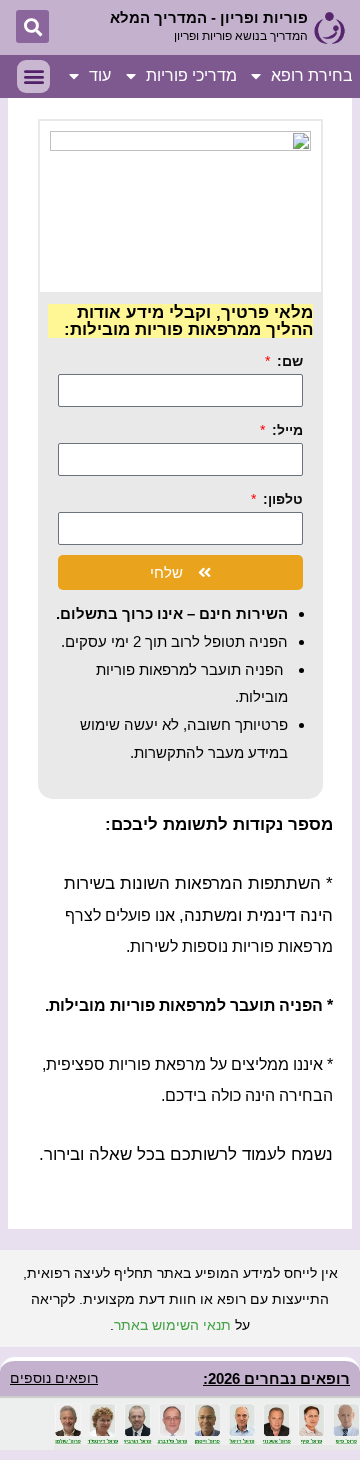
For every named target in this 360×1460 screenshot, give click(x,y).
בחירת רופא (312, 75)
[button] (32, 26)
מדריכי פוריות (191, 75)
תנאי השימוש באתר (172, 1325)
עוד (100, 75)
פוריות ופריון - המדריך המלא (209, 17)
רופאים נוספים (54, 1378)
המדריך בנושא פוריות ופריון (241, 36)
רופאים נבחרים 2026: (276, 1378)
